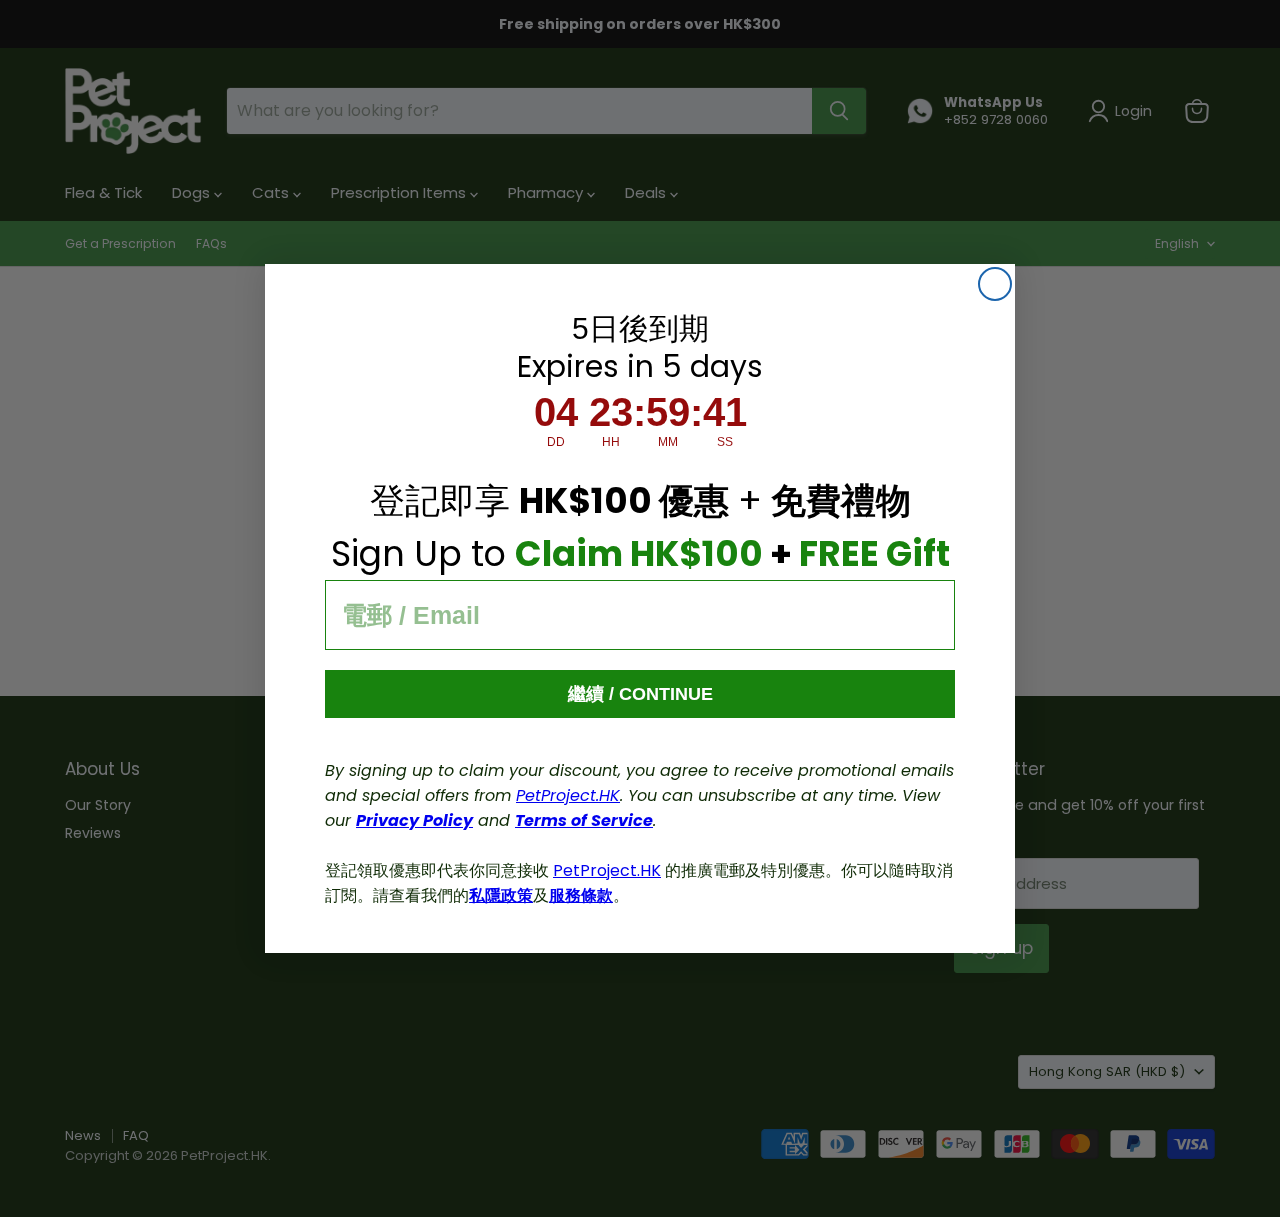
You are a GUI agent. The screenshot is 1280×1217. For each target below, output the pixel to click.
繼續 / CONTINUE (640, 694)
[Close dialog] (995, 284)
